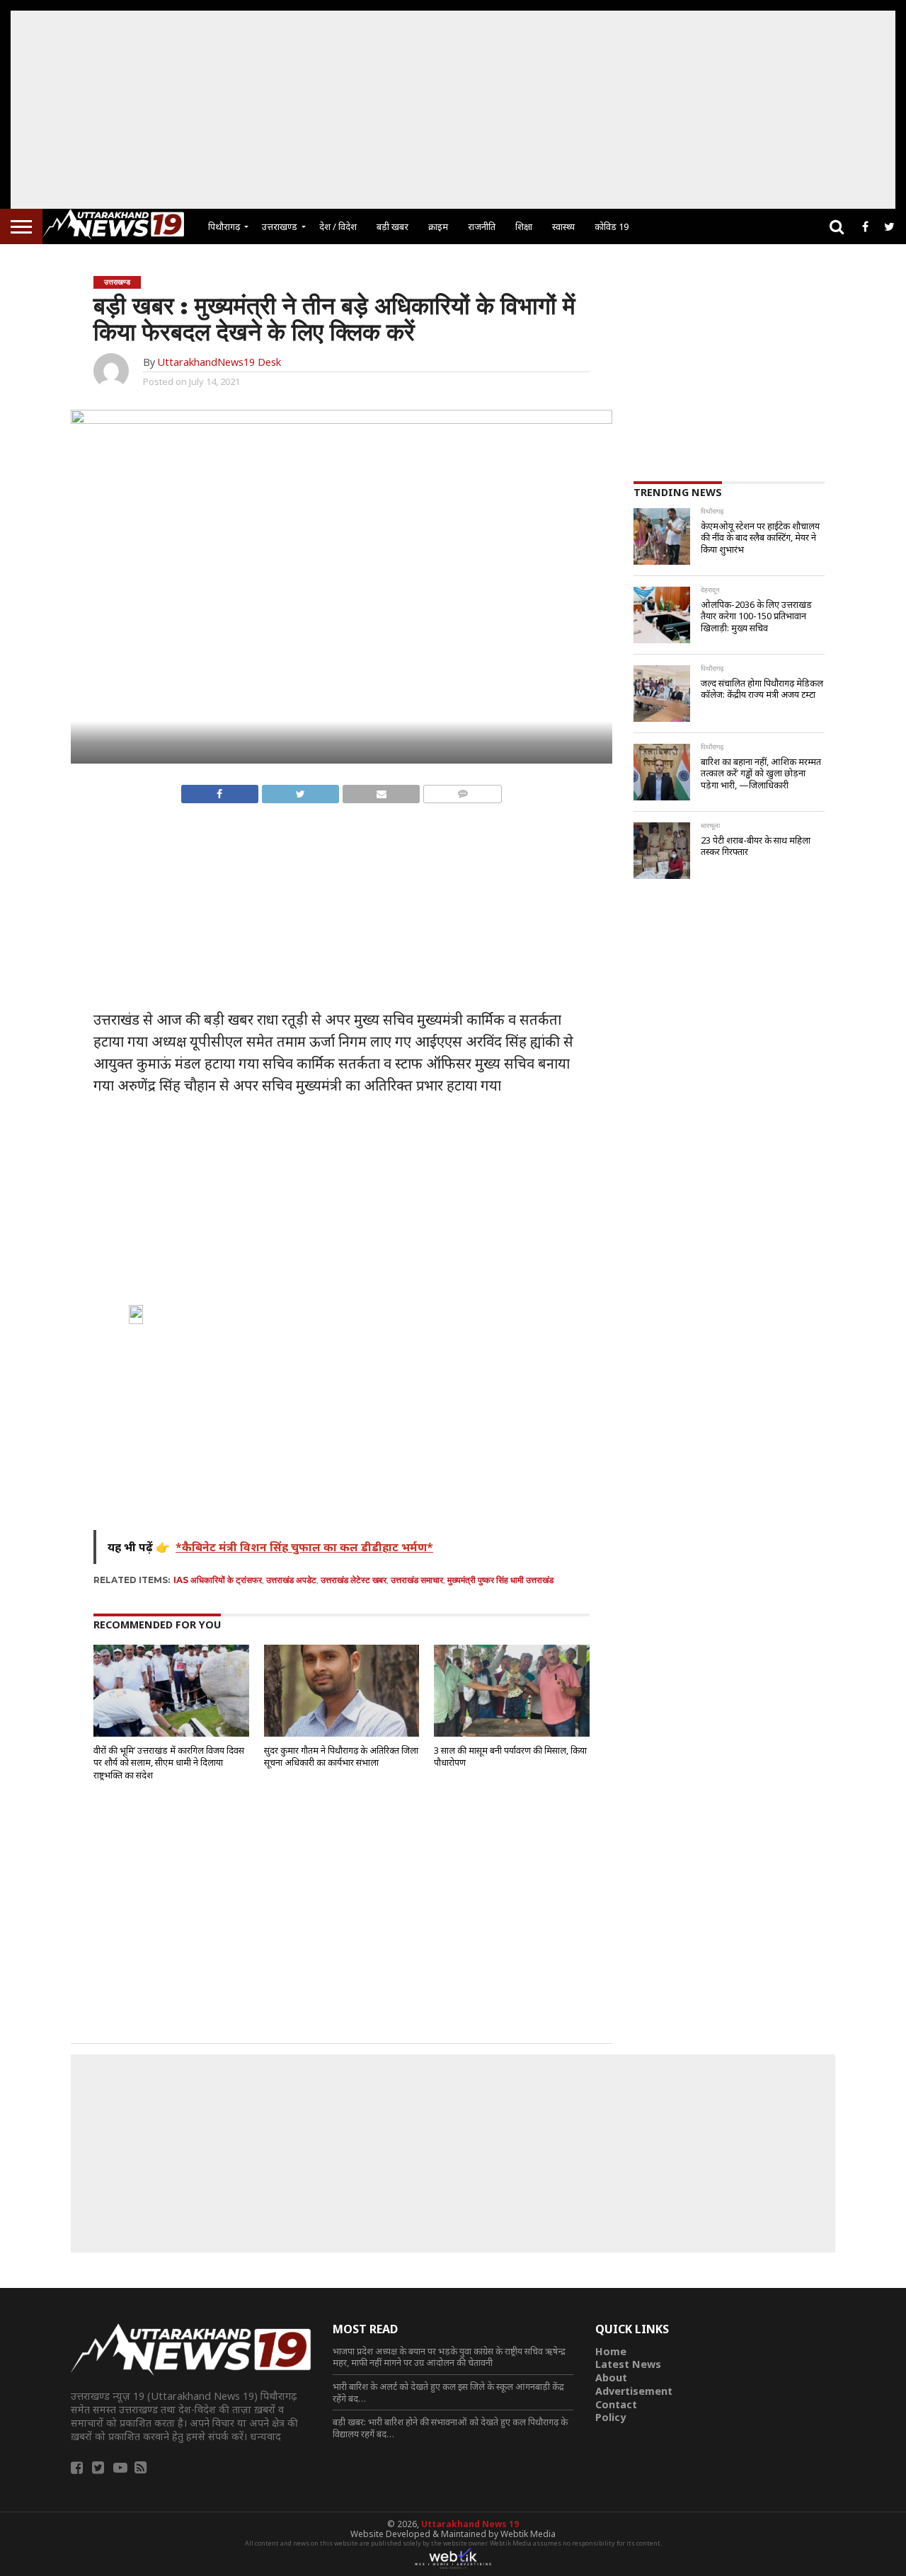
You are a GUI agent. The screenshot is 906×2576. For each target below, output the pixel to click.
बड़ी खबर (392, 226)
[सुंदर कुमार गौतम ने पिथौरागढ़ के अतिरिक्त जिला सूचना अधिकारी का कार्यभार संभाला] (342, 1734)
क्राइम (438, 226)
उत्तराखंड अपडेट (291, 1580)
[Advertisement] (453, 110)
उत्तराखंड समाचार (417, 1580)
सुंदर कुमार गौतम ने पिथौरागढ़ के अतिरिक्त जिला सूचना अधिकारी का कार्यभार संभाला (341, 1756)
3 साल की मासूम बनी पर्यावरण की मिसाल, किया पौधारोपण (510, 1756)
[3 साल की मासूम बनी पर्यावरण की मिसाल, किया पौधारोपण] (512, 1734)
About (611, 2377)
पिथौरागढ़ (224, 226)
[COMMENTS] (462, 790)
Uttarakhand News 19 (470, 2524)
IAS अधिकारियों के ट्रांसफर (218, 1580)
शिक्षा (524, 226)
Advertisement (634, 2391)
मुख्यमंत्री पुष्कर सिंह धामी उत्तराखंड (500, 1580)
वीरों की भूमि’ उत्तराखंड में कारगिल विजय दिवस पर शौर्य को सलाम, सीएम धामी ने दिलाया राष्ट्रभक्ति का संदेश (169, 1763)
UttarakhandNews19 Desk (219, 362)
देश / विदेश (338, 226)
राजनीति (482, 226)
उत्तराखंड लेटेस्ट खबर (354, 1580)
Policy (610, 2417)
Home (611, 2351)
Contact (616, 2404)
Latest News (628, 2364)
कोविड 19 (612, 226)
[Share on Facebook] (220, 790)
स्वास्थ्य (563, 226)
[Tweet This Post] (300, 790)
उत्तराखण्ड (280, 226)
